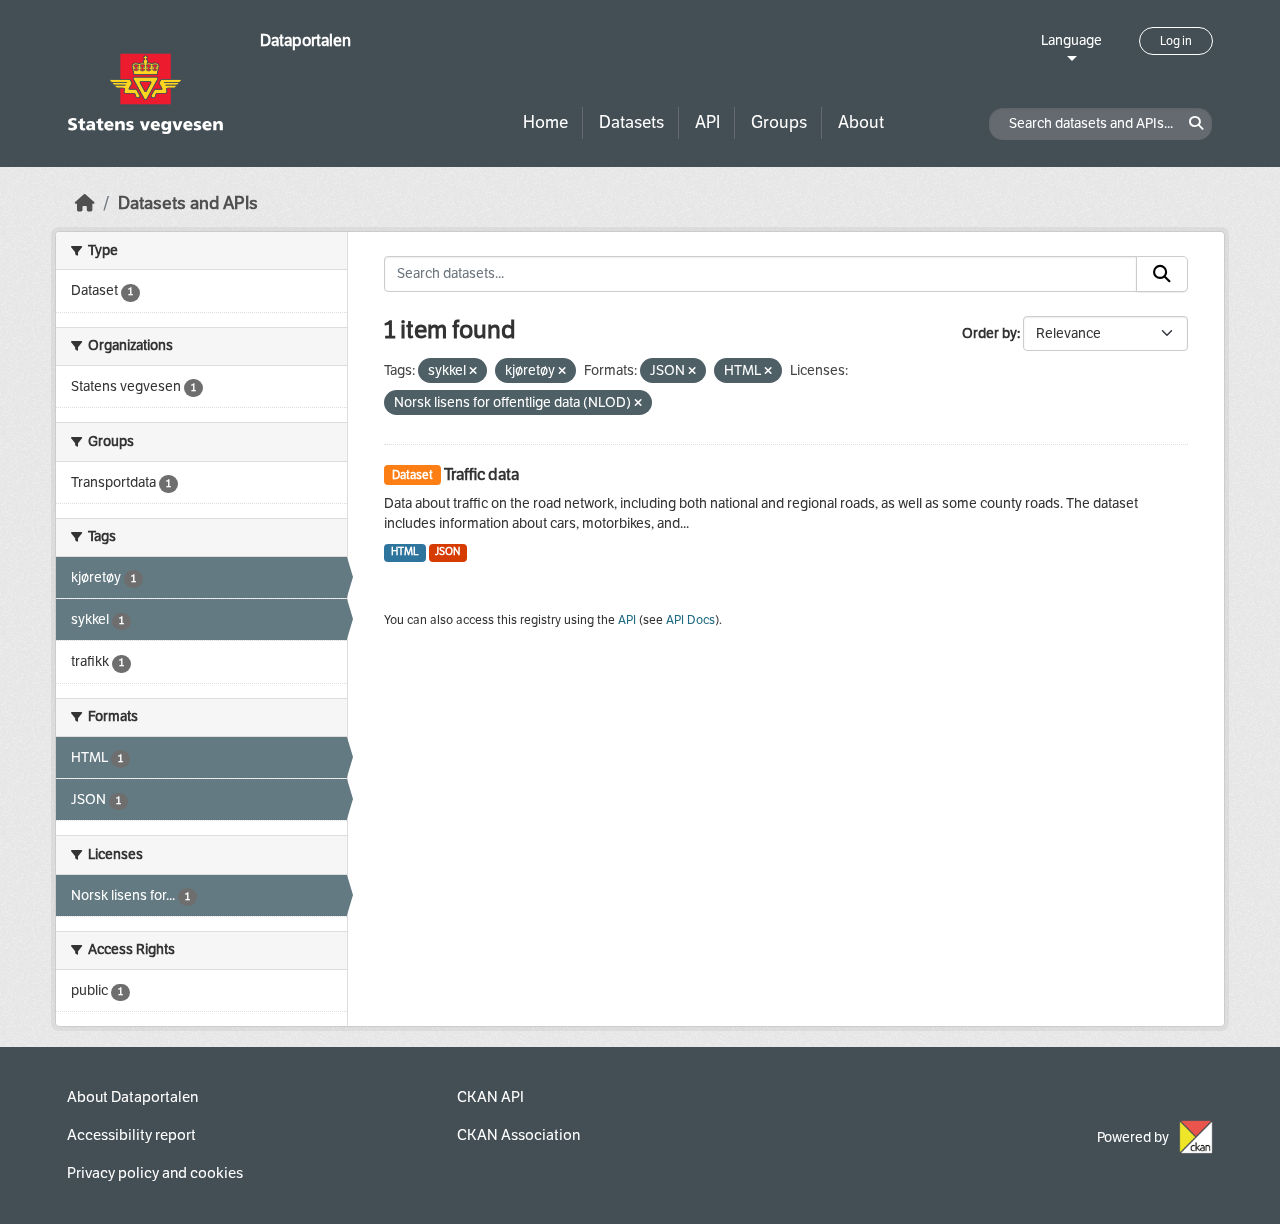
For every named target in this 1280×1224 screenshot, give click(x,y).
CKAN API (490, 1097)
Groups (779, 122)
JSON (447, 551)
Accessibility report (131, 1135)
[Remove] (473, 371)
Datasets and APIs (188, 203)
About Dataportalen (132, 1097)
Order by (989, 333)
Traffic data (481, 474)
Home (545, 122)
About (861, 122)
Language (1071, 40)
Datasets (631, 122)
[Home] (85, 203)
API (707, 122)
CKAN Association (518, 1135)
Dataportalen (305, 40)
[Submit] (1162, 274)
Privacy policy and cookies (155, 1173)
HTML (405, 551)
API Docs (690, 620)
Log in (1176, 41)
